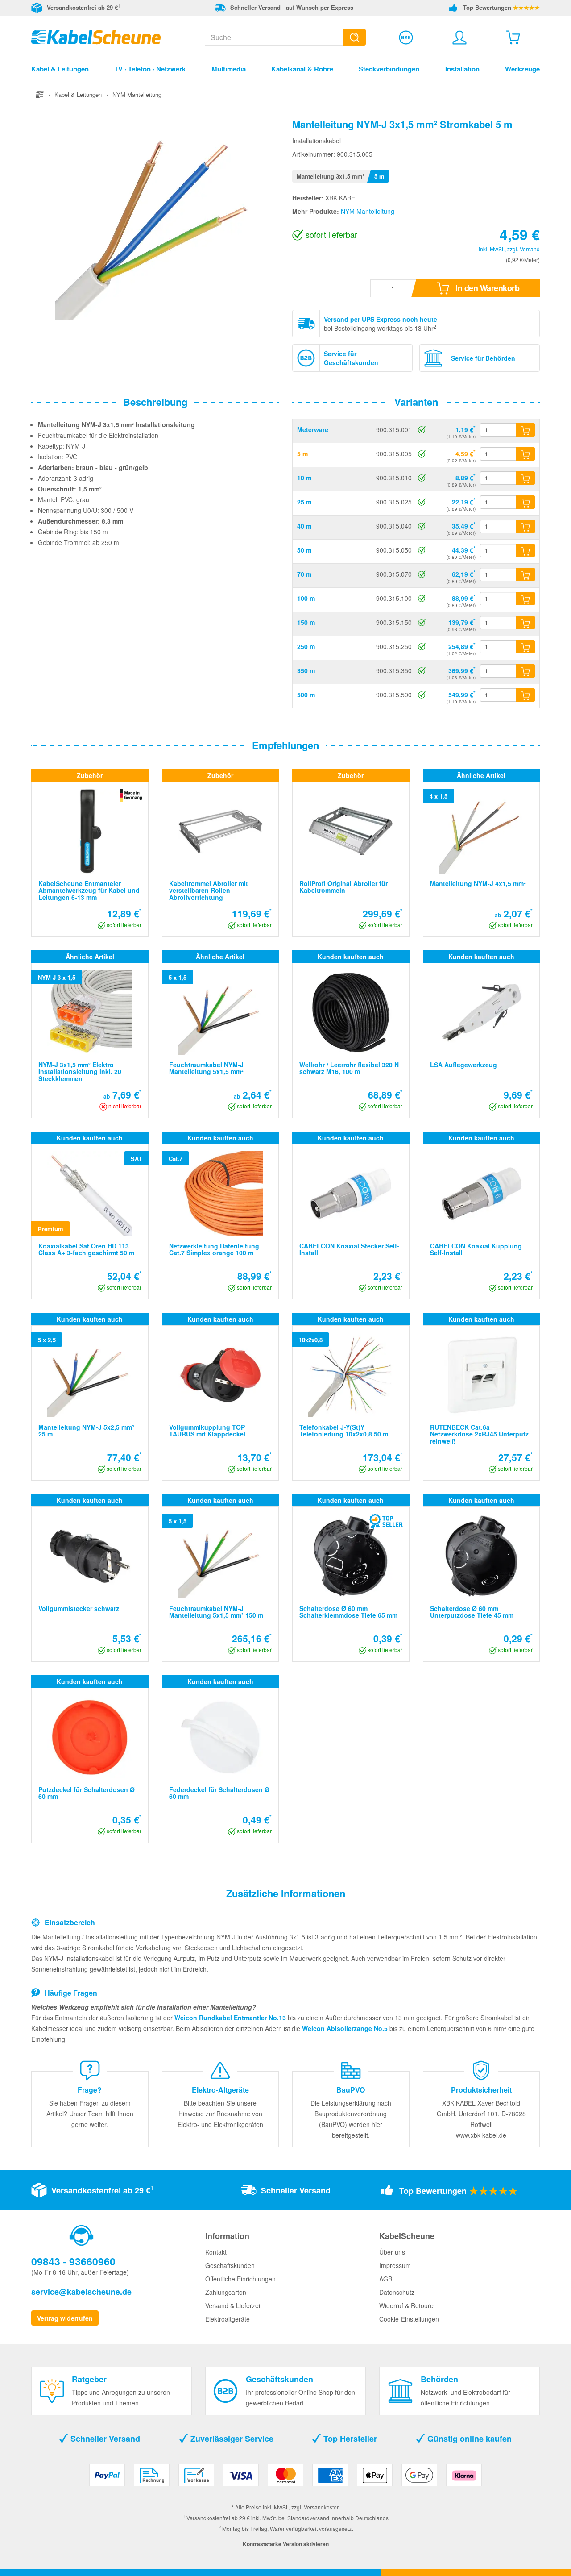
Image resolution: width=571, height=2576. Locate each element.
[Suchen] (355, 37)
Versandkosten (322, 2507)
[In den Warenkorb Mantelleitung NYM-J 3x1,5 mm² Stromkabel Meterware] (525, 430)
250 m (306, 646)
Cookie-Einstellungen (409, 2319)
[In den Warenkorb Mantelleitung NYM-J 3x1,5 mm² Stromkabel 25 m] (525, 502)
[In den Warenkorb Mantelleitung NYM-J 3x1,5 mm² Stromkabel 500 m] (525, 695)
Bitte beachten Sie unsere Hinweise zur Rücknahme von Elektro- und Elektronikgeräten (220, 2114)
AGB (386, 2279)
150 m (306, 622)
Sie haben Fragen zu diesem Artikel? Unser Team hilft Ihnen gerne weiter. (90, 2114)
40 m (304, 526)
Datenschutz (397, 2292)
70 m (304, 574)
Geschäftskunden (230, 2265)
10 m (304, 478)
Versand (530, 249)
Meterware (313, 429)
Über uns (392, 2252)
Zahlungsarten (226, 2292)
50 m (304, 550)
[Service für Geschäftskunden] (406, 37)
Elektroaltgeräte (228, 2319)
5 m (302, 454)
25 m (304, 502)
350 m (306, 670)
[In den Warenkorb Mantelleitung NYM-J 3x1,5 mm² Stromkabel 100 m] (525, 599)
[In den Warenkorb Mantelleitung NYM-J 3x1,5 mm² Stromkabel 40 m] (525, 526)
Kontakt (216, 2252)
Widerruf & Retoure (406, 2305)
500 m (306, 695)
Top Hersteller (349, 2439)
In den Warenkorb (487, 288)
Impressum (395, 2265)
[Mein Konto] (459, 37)
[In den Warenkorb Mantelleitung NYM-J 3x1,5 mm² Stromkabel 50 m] (525, 550)
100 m (306, 598)
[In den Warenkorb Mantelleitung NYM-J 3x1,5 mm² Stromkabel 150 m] (525, 623)
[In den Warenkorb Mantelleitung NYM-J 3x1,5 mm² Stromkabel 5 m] (525, 454)
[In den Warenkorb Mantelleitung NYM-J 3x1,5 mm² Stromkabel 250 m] (525, 647)
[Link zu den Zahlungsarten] (285, 2478)
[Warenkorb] (513, 37)
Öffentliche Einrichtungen (240, 2279)
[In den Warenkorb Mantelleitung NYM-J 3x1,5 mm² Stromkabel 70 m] (525, 574)
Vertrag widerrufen (65, 2318)
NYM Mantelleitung (368, 211)
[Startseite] (40, 94)
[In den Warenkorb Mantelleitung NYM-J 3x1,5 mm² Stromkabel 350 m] (525, 671)
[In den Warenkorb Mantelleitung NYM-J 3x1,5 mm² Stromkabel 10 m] (525, 478)
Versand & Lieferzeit (234, 2305)
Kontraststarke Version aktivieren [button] (286, 2544)
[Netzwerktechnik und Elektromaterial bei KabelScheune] (96, 36)
